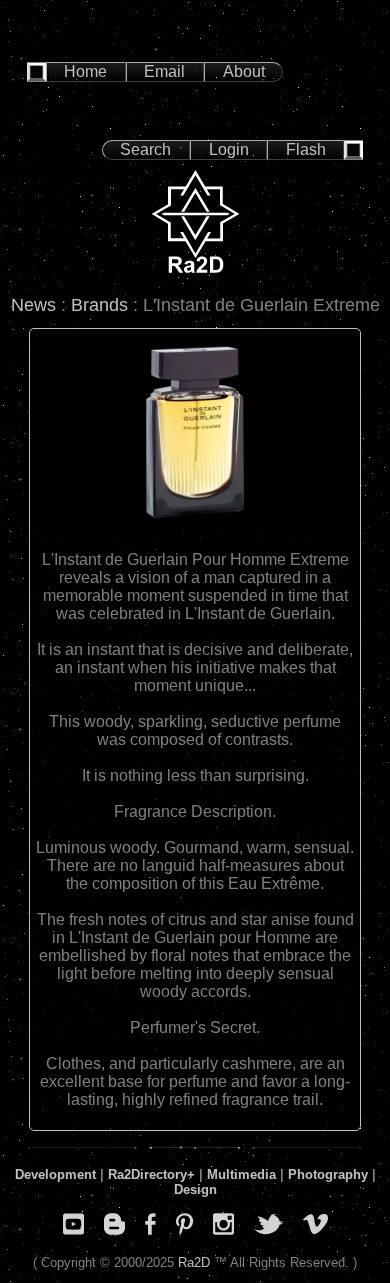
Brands (99, 305)
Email (164, 71)
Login (229, 149)
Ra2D (194, 1262)
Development (55, 1174)
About (244, 71)
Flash (306, 149)
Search (145, 149)
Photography (328, 1174)
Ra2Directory (147, 1174)
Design (195, 1189)
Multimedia (241, 1174)
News (33, 305)
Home (85, 71)
